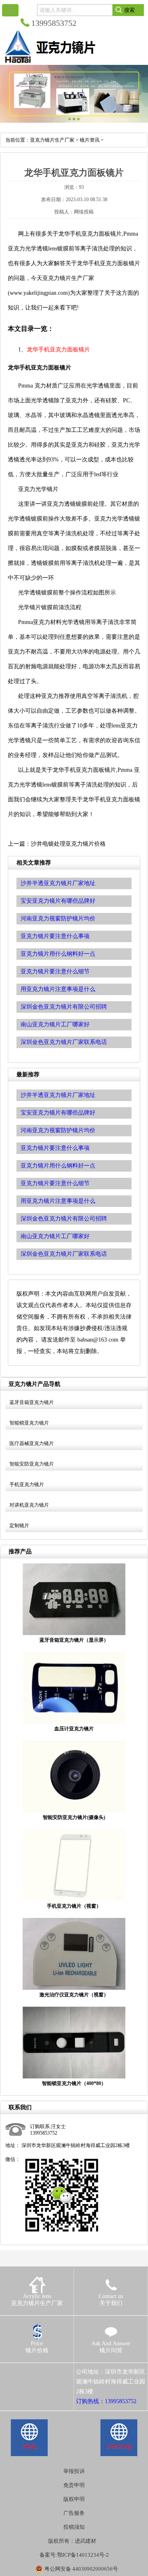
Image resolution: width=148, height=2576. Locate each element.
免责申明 (74, 2485)
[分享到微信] (45, 2372)
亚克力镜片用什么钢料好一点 (58, 1166)
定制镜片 (19, 1525)
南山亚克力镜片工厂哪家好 (55, 1236)
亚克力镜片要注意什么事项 (55, 1148)
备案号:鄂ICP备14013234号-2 (74, 2555)
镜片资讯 (90, 140)
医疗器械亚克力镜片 (32, 1443)
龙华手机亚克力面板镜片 (58, 350)
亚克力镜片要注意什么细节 (55, 1183)
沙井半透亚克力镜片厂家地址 (58, 1095)
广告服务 (74, 2513)
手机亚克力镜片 (27, 1484)
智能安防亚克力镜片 (32, 1464)
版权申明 (74, 2499)
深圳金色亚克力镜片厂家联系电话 (64, 1254)
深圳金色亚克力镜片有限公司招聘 (64, 1219)
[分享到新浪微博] (34, 2372)
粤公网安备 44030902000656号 (81, 2569)
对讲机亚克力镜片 (29, 1505)
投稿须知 (74, 2527)
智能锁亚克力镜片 (29, 1423)
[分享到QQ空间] (22, 2372)
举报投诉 (74, 2471)
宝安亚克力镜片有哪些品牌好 (58, 1113)
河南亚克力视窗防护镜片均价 (58, 1130)
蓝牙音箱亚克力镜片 (32, 1402)
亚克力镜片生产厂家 (52, 140)
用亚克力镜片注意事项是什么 (58, 1201)
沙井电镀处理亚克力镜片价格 (68, 844)
